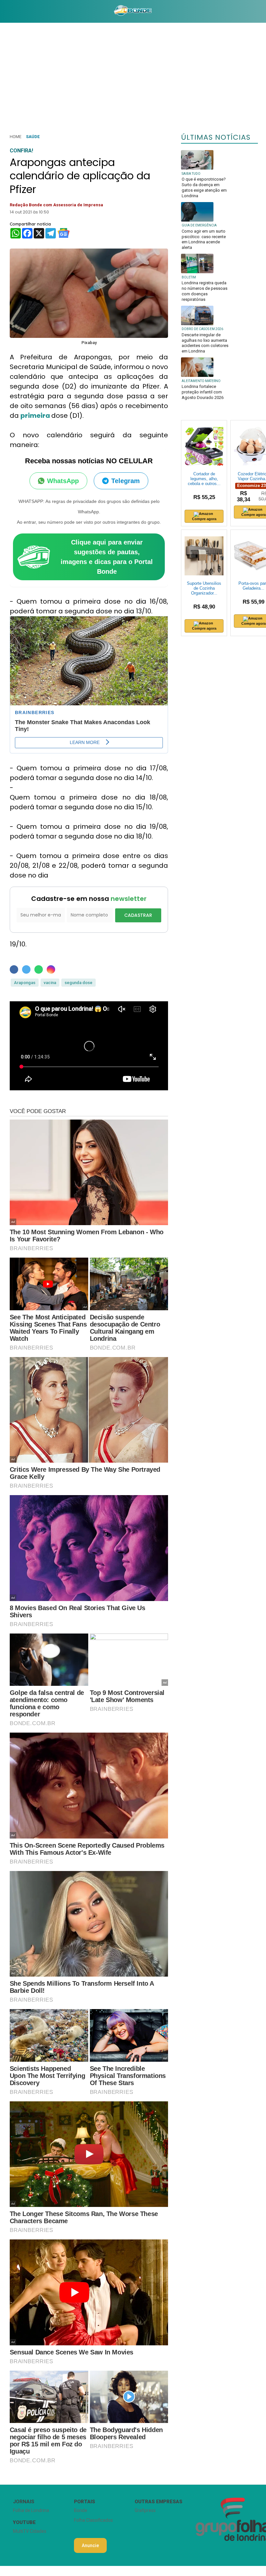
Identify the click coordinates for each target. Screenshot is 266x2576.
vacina (50, 983)
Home (16, 137)
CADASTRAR (138, 915)
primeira (36, 416)
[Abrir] (5, 11)
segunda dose (79, 983)
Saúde (33, 137)
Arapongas (25, 983)
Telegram (126, 481)
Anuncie (90, 2545)
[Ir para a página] (133, 11)
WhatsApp (63, 481)
